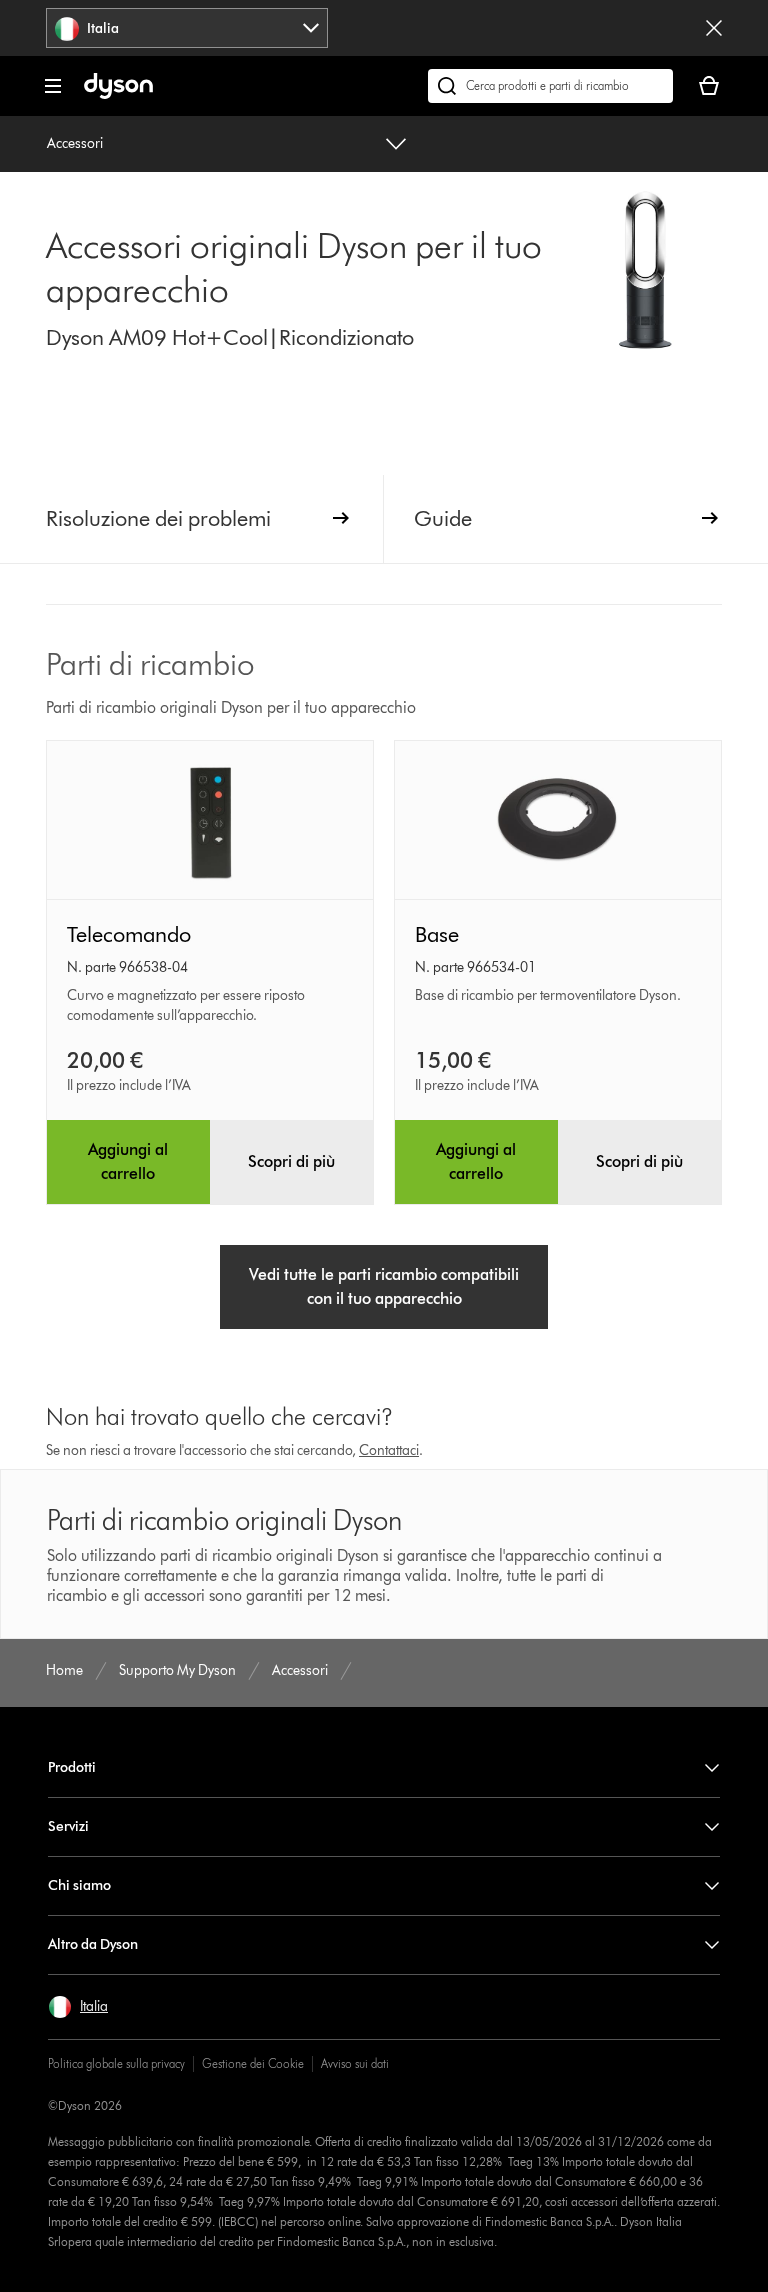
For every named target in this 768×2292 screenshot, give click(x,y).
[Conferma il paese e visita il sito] (714, 28)
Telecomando (129, 934)
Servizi (68, 1826)
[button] (78, 2007)
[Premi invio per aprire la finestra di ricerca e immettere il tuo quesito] (550, 86)
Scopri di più (291, 1161)
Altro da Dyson (93, 1944)
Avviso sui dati (355, 2063)
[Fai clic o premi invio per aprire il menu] (53, 86)
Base (437, 934)
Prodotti (72, 1767)
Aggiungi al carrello (128, 1161)
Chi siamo (79, 1885)
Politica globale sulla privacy (116, 2063)
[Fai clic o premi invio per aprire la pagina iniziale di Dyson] (118, 94)
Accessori (75, 143)
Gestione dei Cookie (253, 2063)
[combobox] (187, 28)
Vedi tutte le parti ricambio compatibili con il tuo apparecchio (384, 1286)
